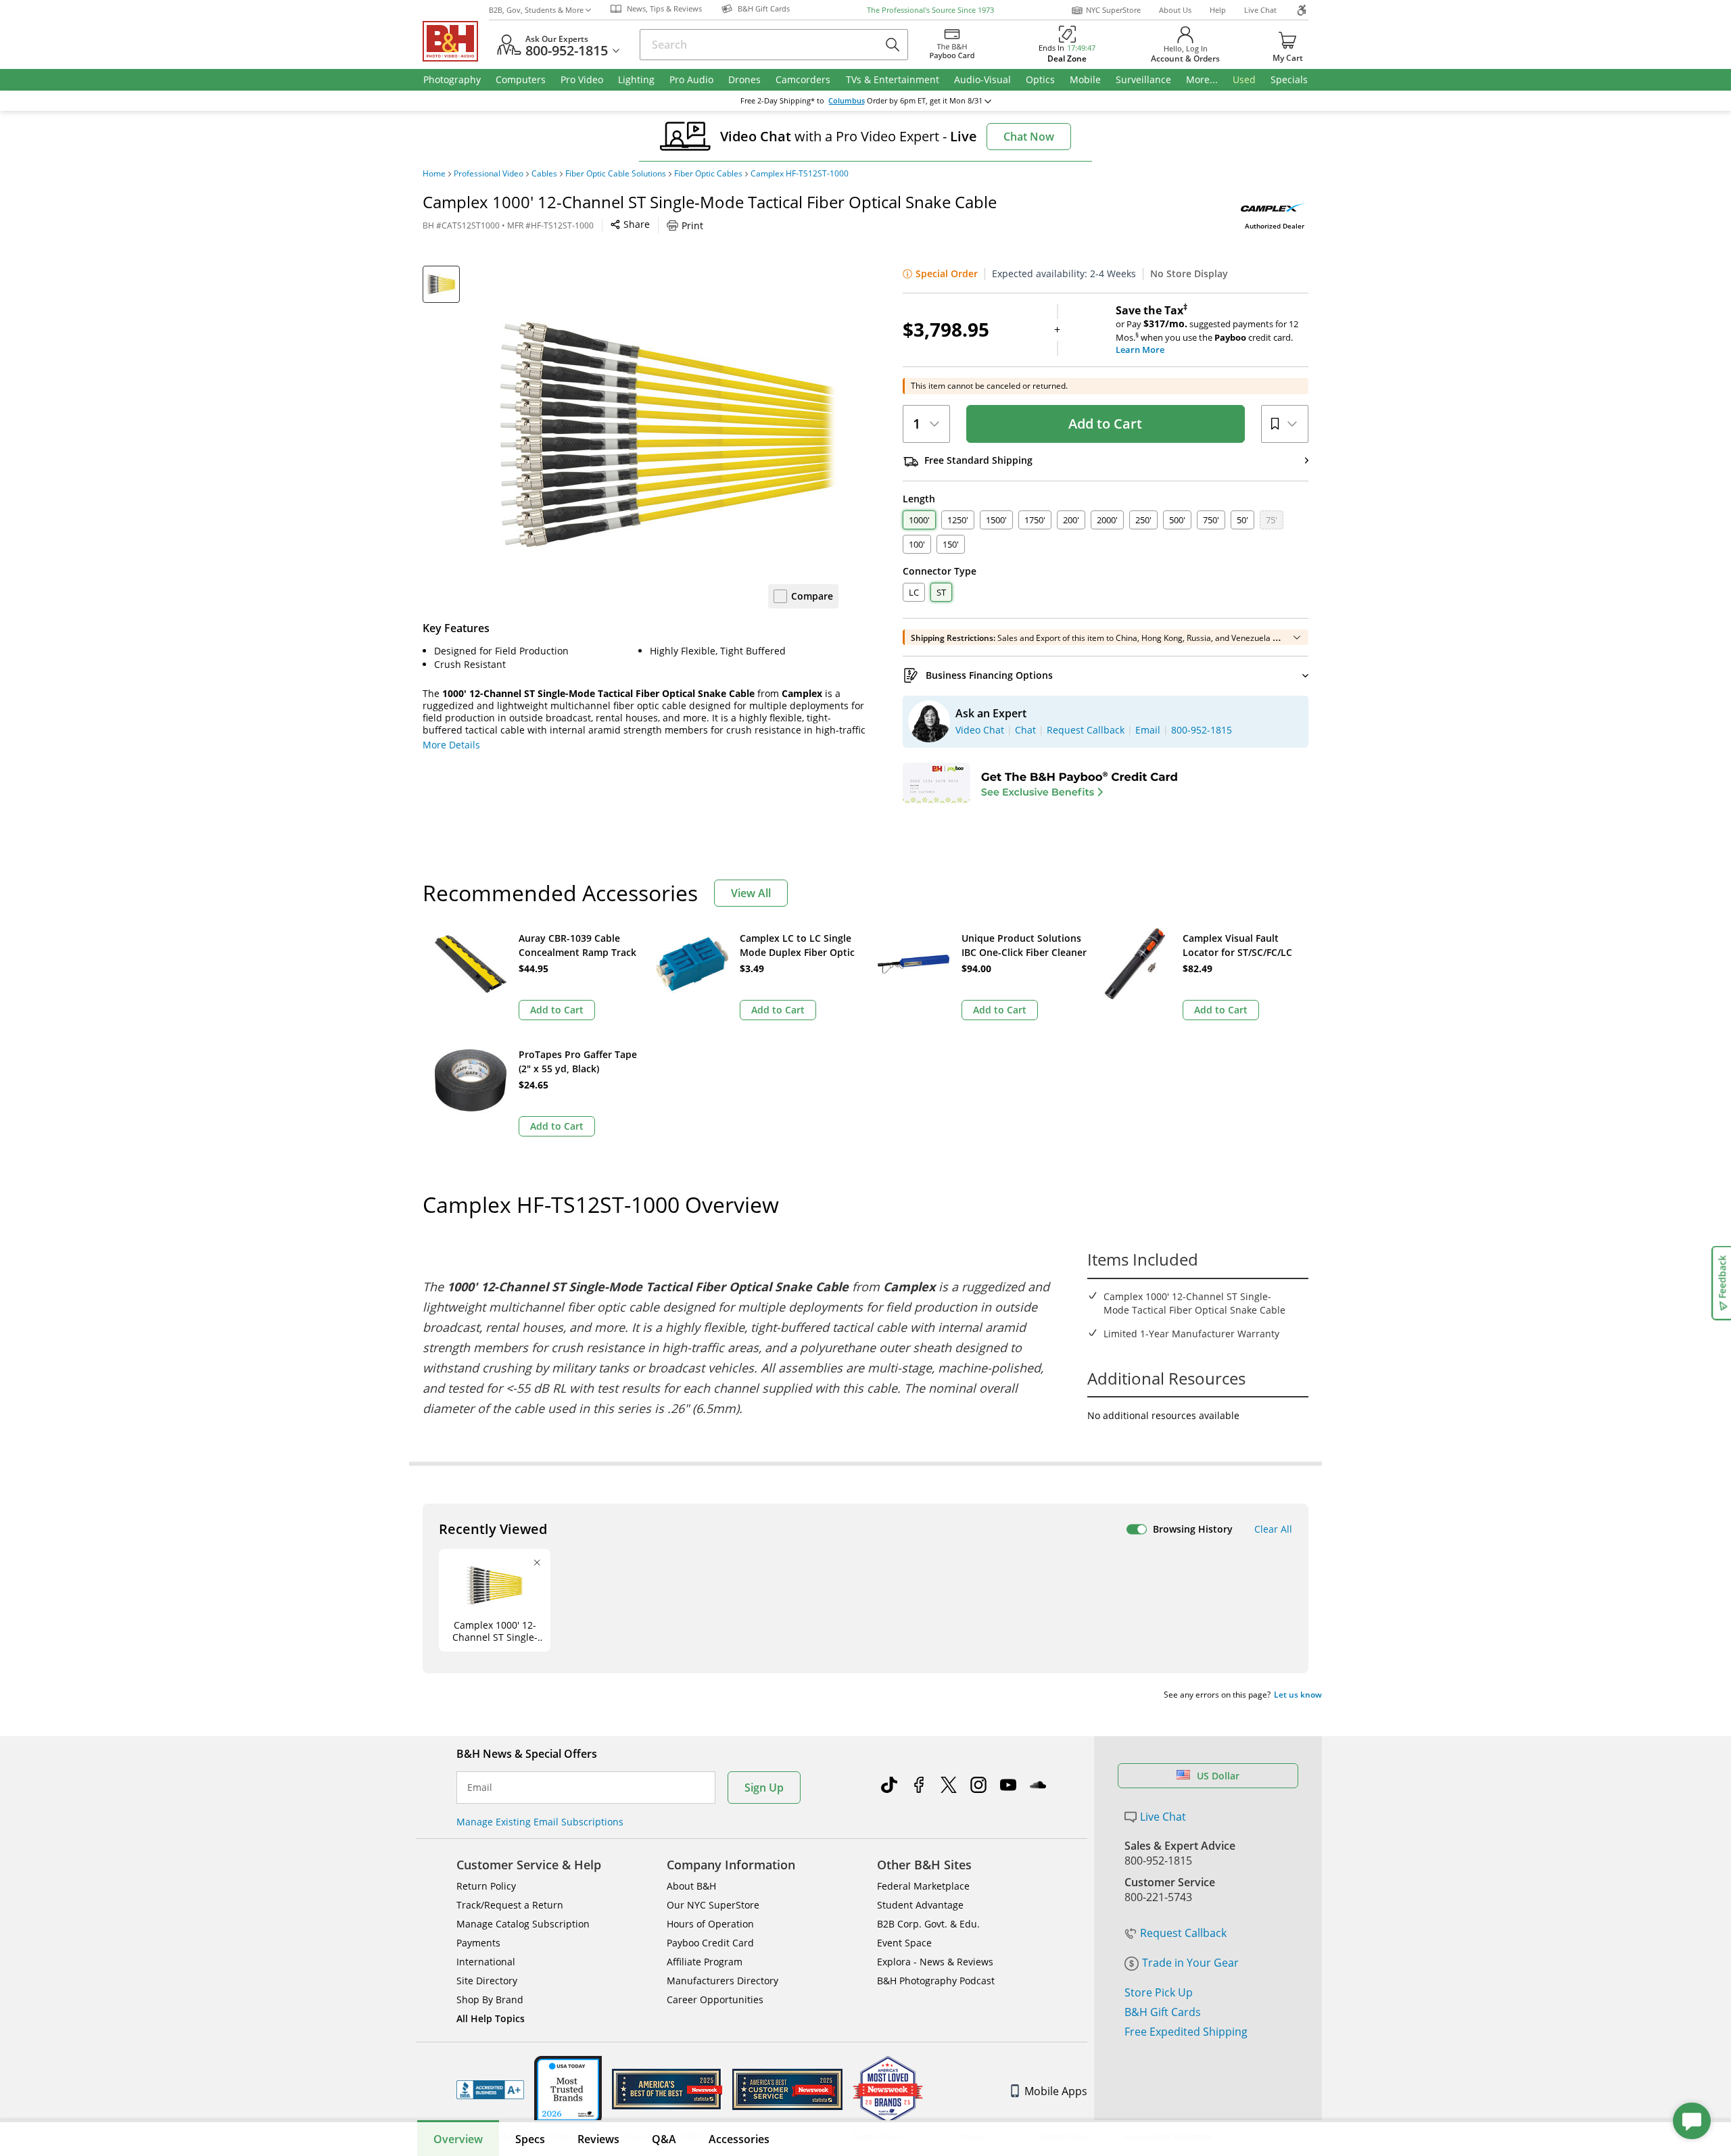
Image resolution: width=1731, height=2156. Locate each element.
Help (1218, 10)
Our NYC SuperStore (713, 1905)
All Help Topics (491, 2018)
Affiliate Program (705, 1962)
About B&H (691, 1886)
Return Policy (486, 1886)
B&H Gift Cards (1163, 2012)
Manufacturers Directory (722, 1981)
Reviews (598, 2139)
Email (480, 1788)
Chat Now (1029, 137)
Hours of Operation (710, 1924)
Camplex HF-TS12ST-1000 (800, 174)
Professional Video (489, 174)
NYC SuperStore (1113, 10)
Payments (478, 1943)
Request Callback (1183, 1933)
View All (751, 893)
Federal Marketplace (923, 1886)
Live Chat (1260, 10)
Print (692, 225)
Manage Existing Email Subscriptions (540, 1822)
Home (434, 174)
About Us (1175, 10)
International (486, 1962)
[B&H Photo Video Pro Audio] (456, 41)
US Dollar (1218, 1776)
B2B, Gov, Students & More (536, 10)
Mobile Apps (1056, 2091)
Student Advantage (920, 1905)
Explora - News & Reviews (935, 1962)
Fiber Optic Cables (708, 174)
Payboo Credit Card (710, 1943)
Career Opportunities (715, 1999)
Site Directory (487, 1981)
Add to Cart (1105, 424)
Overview (458, 2139)
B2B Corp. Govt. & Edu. (928, 1924)
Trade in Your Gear (1190, 1963)
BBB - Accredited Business (490, 2090)
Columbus (847, 101)
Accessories (739, 2139)
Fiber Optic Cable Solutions (616, 174)
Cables (544, 174)
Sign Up (764, 1788)
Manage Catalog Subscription (523, 1924)
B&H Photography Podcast (936, 1981)
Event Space (904, 1943)
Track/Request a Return (510, 1905)
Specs (530, 2139)
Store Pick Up (1159, 1992)
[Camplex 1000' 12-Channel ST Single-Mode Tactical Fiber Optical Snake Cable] (669, 435)
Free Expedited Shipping (1186, 2032)
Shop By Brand (490, 1999)
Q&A (664, 2139)
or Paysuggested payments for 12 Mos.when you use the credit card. (1207, 330)
